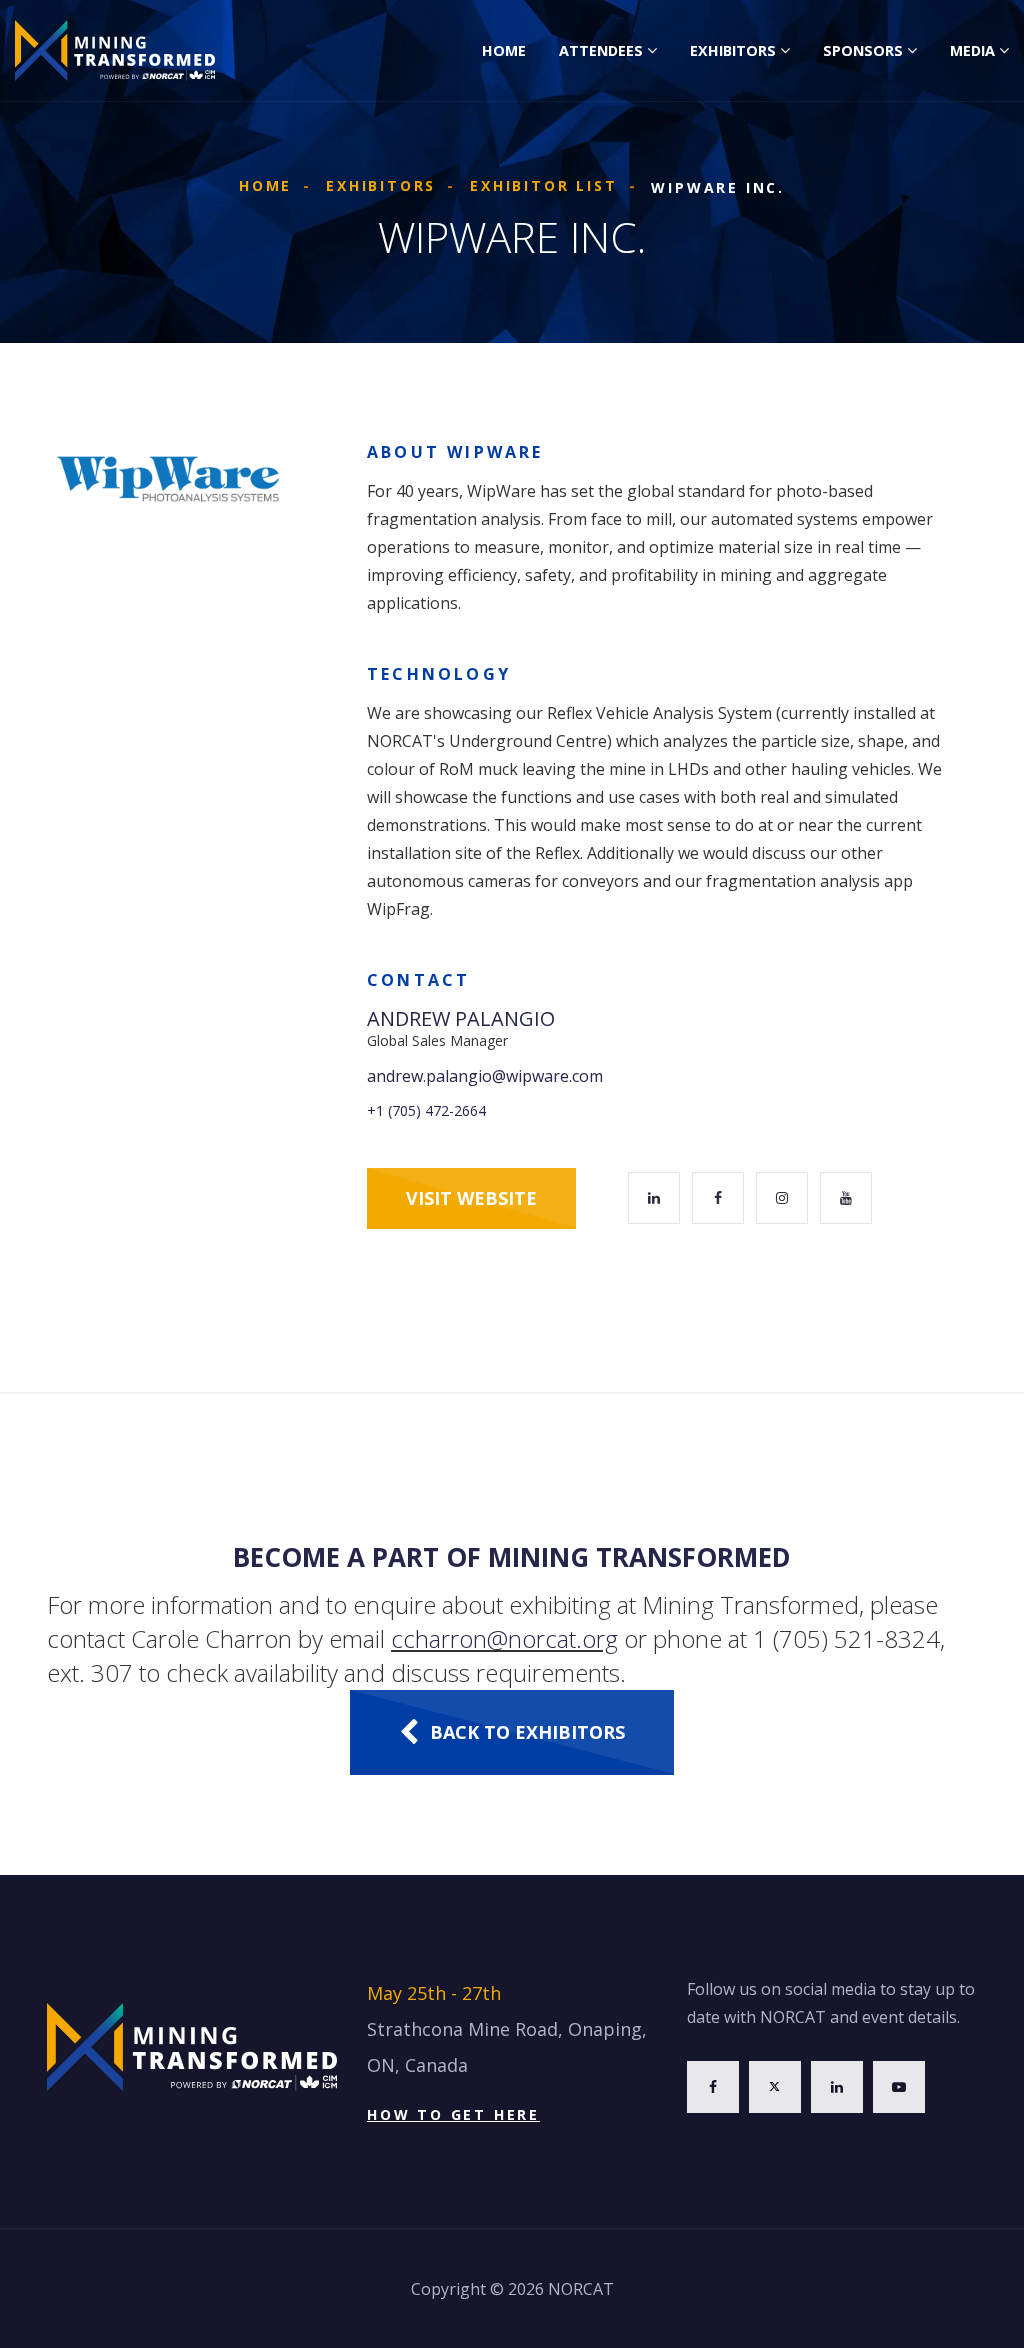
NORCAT (581, 2289)
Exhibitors (733, 50)
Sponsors (863, 50)
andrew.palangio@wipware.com (485, 1076)
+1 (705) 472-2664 (426, 1110)
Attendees (601, 50)
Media (972, 50)
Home (504, 50)
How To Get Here (453, 2114)
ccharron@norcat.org (504, 1638)
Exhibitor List (543, 185)
